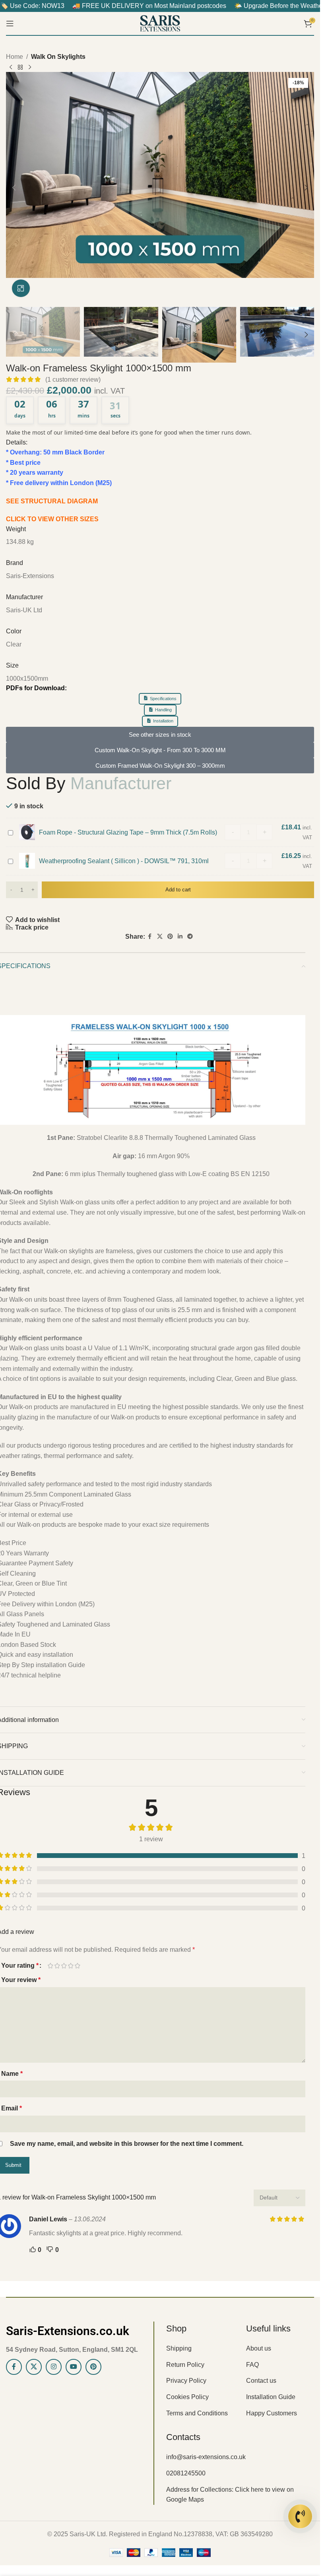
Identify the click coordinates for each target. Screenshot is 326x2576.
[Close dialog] (72, 1177)
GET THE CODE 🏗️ (160, 1388)
